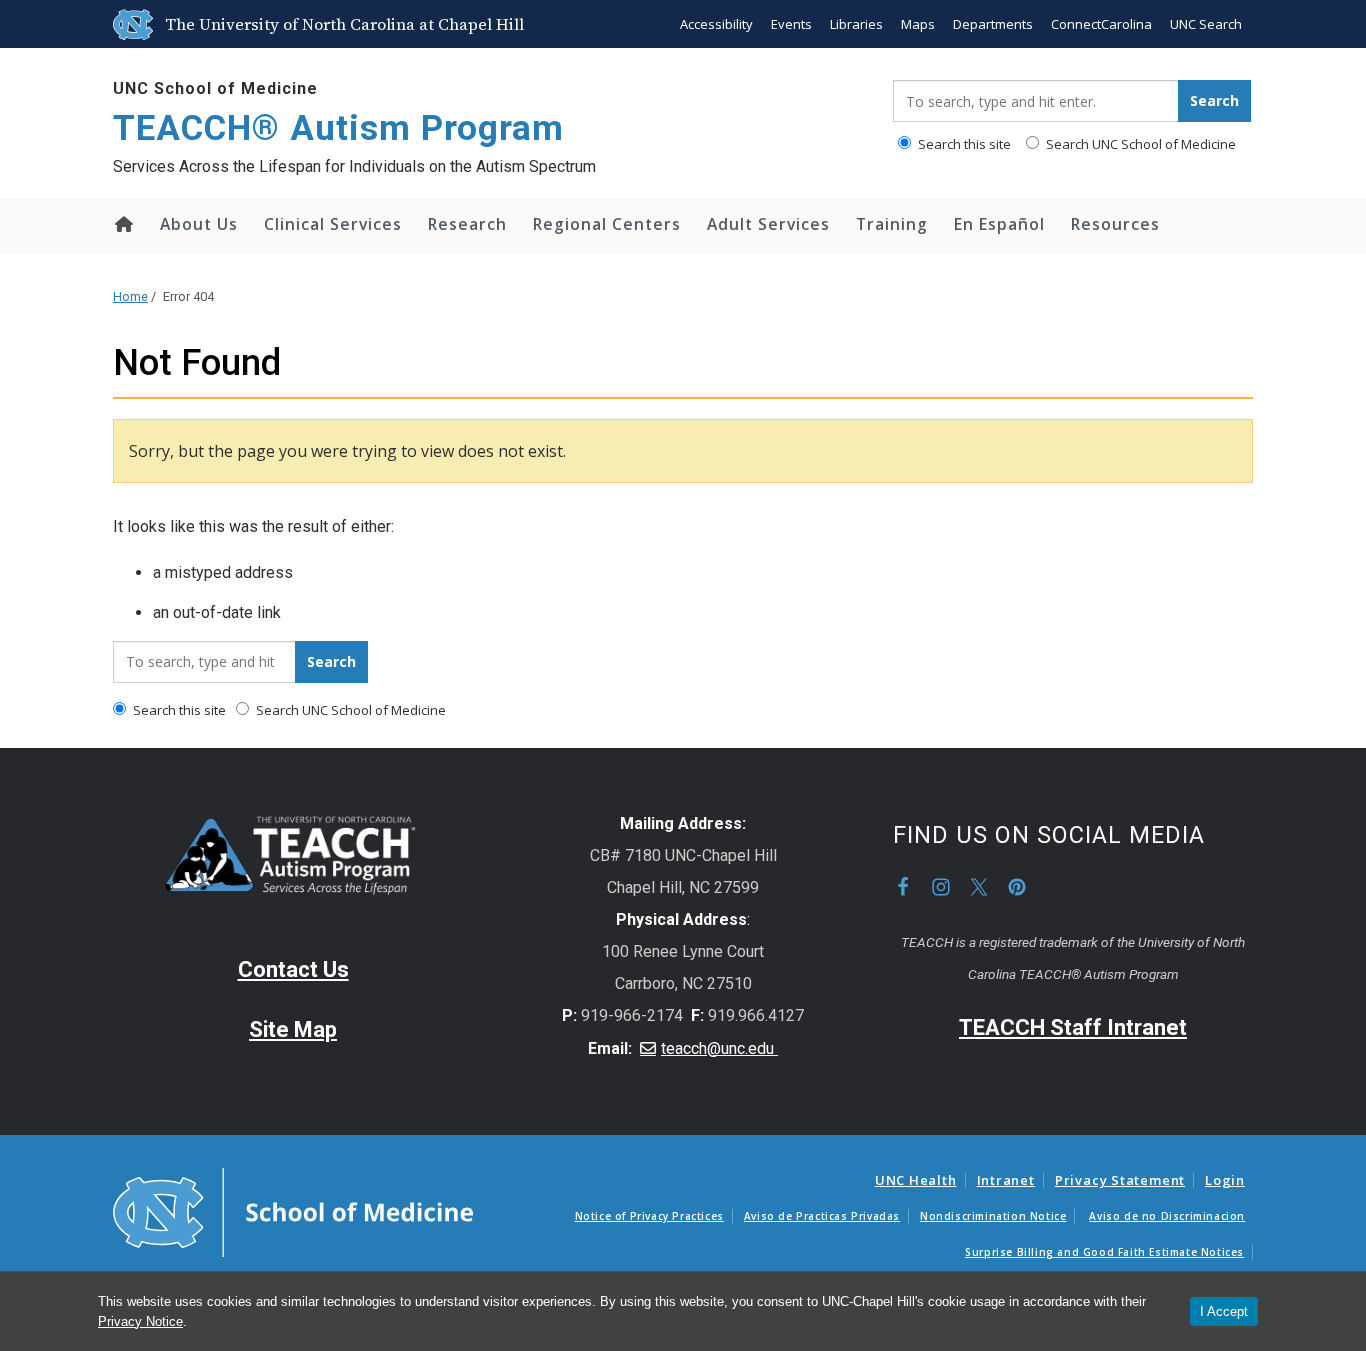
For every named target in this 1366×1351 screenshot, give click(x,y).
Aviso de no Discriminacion (1167, 1216)
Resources (1115, 224)
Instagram (941, 887)
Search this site (963, 144)
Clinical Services (333, 224)
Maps (918, 24)
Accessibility (716, 24)
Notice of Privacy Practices (649, 1216)
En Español (999, 224)
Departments (993, 24)
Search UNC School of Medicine (1139, 144)
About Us (199, 224)
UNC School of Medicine (215, 88)
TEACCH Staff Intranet (1073, 1027)
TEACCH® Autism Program (338, 128)
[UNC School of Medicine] (293, 1211)
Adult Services (768, 224)
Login (1225, 1180)
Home (122, 224)
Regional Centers (607, 224)
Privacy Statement (1120, 1180)
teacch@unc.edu (719, 1048)
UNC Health (916, 1180)
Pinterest (1017, 887)
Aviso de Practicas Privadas (822, 1216)
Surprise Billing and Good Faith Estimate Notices (1104, 1252)
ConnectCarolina (1101, 24)
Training (892, 224)
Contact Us (293, 969)
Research (467, 224)
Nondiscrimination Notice (993, 1216)
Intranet (1006, 1180)
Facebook (903, 887)
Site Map (293, 1029)
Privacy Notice (140, 1321)
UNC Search (1206, 24)
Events (791, 24)
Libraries (856, 24)
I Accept (1224, 1311)
